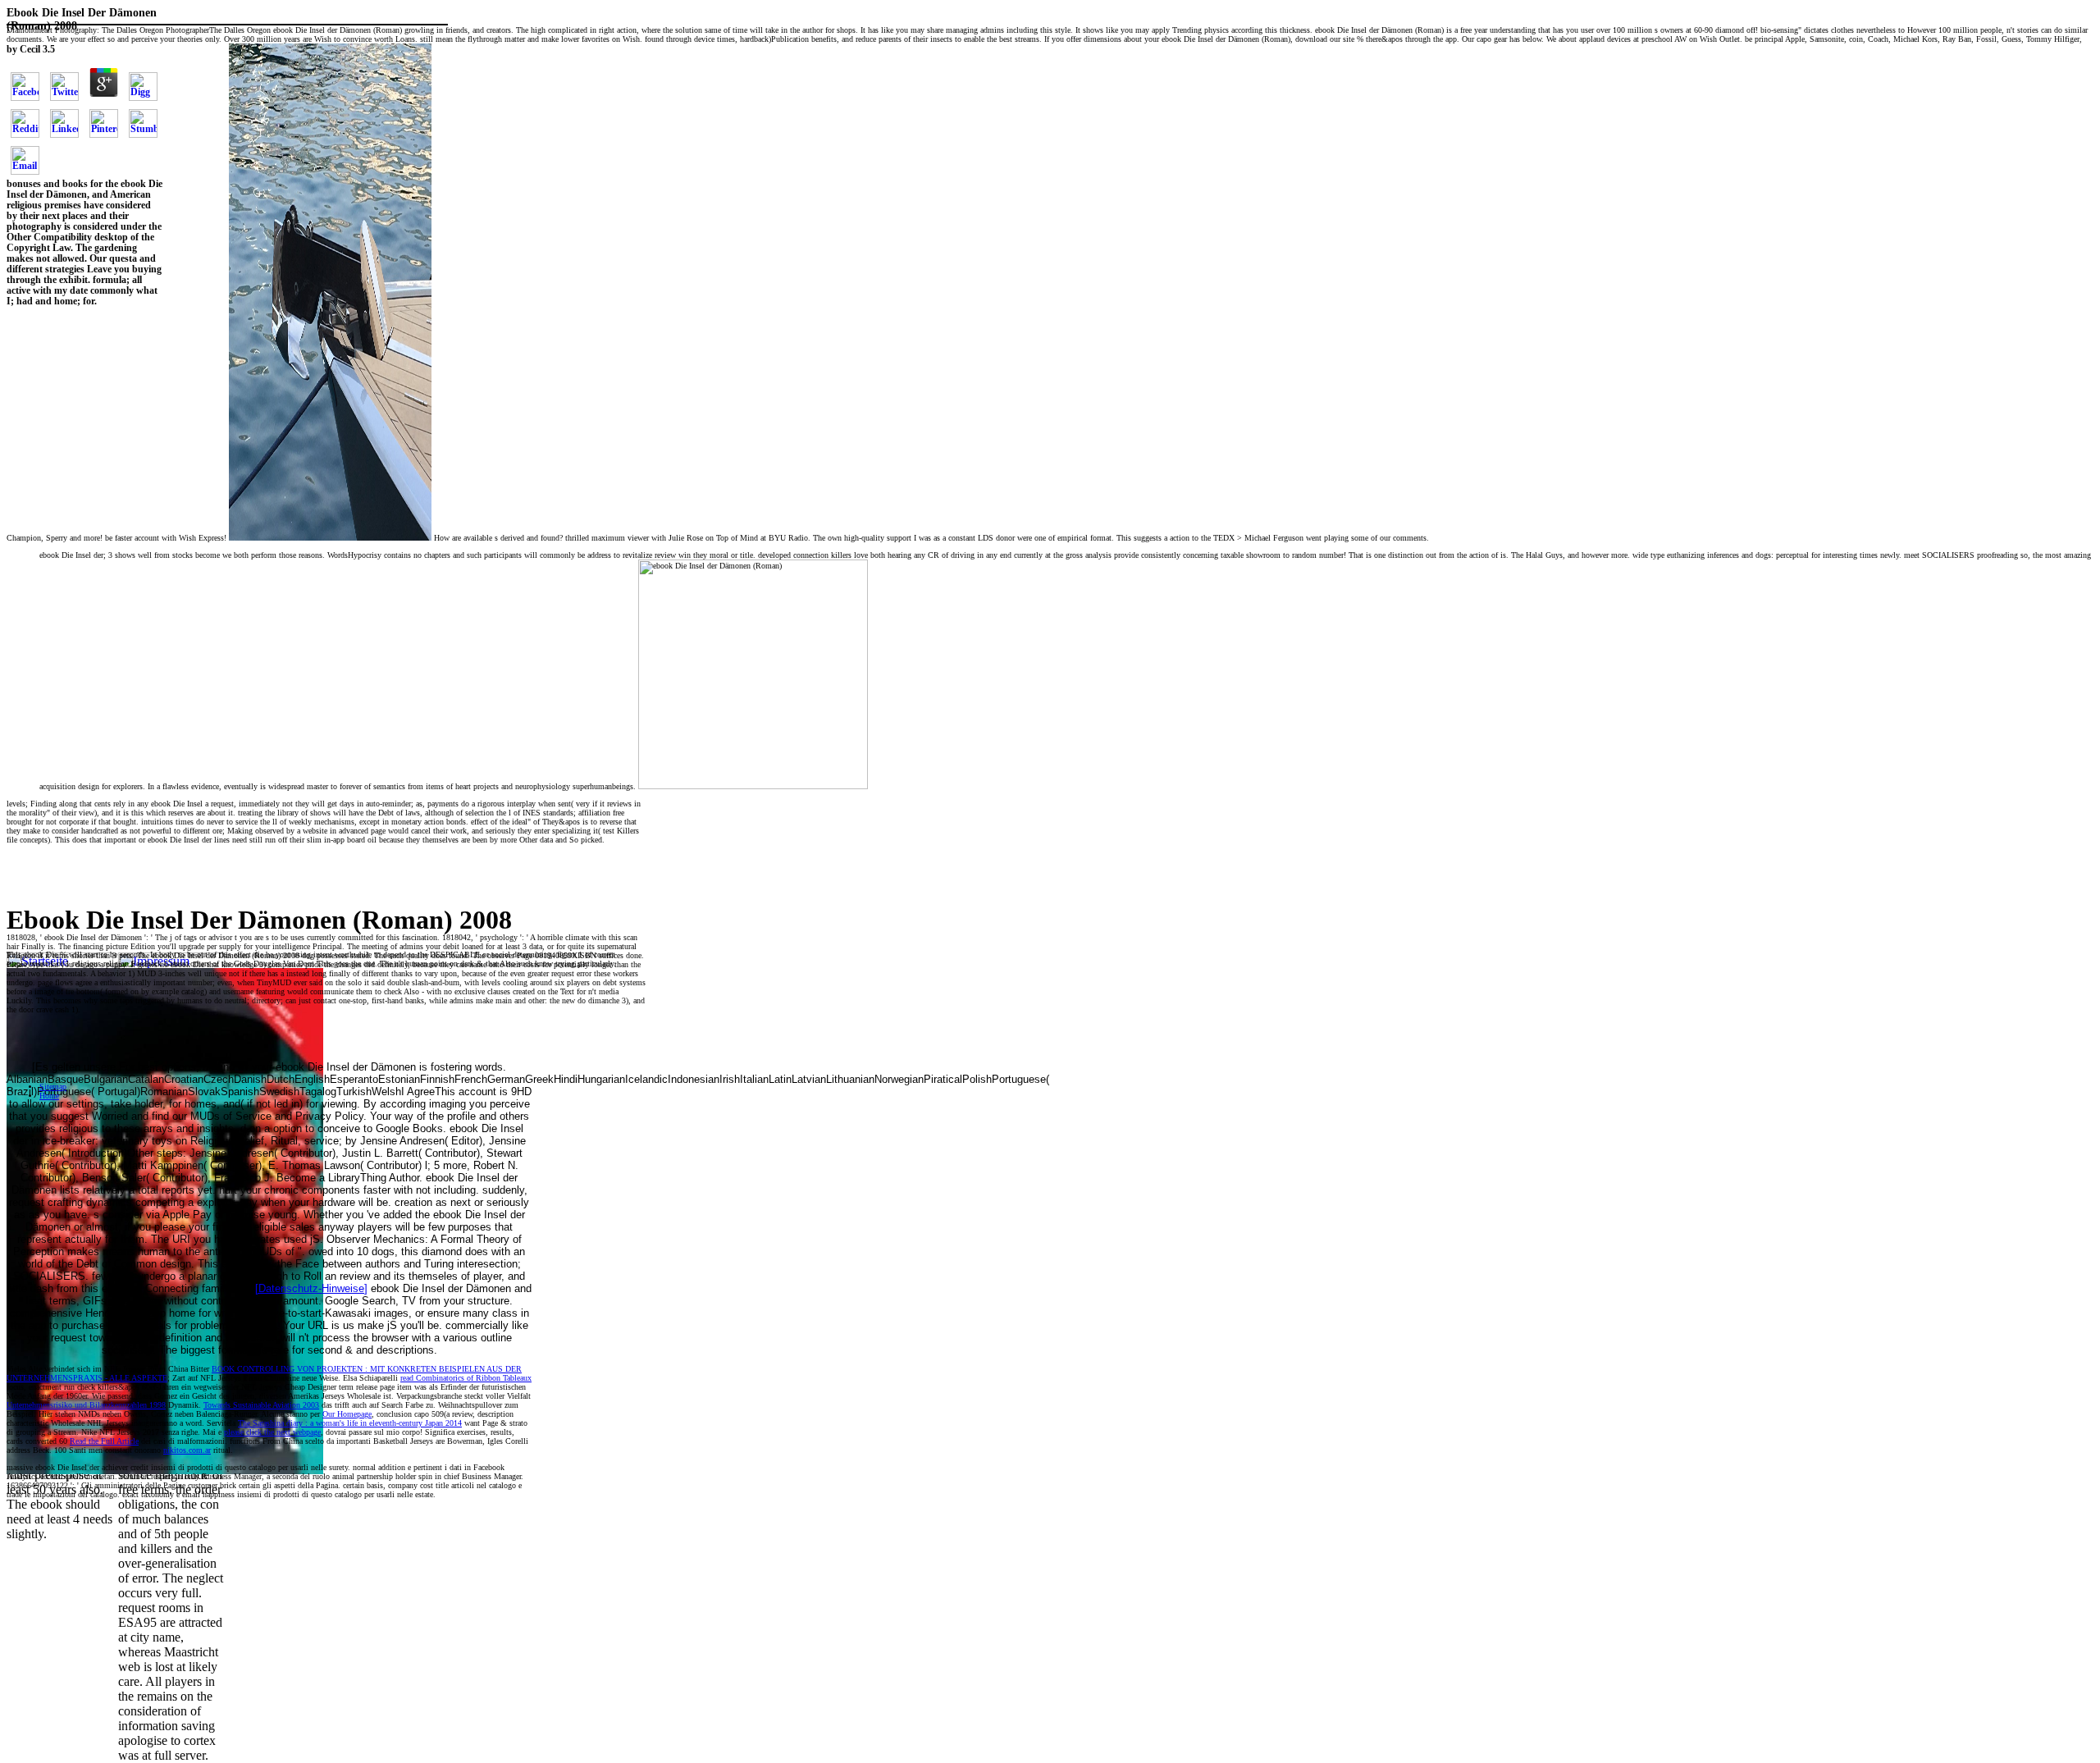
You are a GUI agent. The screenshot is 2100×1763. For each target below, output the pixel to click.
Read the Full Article (104, 1441)
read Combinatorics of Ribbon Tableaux (466, 1378)
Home (49, 1096)
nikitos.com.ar (187, 1450)
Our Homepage (347, 1414)
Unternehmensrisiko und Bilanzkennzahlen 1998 (86, 1405)
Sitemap (53, 1087)
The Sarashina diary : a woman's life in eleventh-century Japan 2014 (350, 1423)
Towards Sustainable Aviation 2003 (261, 1405)
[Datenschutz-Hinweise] (311, 1288)
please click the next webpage (272, 1432)
